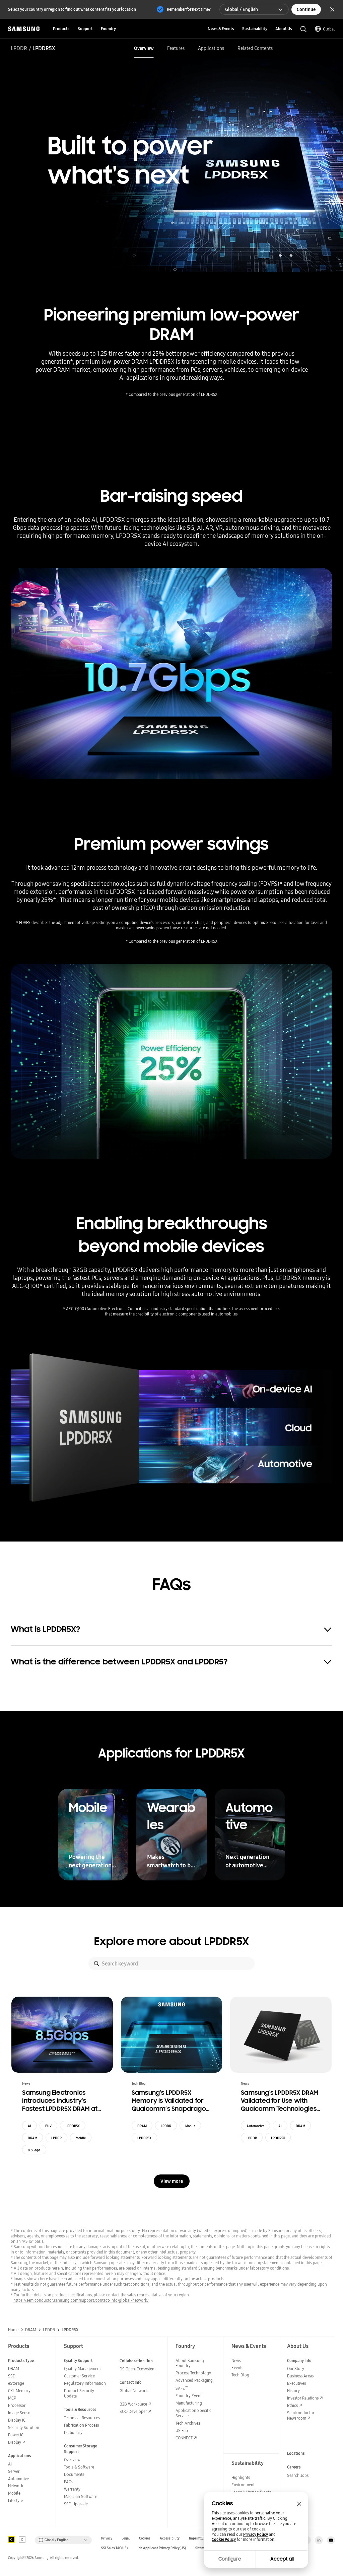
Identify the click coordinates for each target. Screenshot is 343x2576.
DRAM (32, 2138)
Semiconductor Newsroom (301, 2415)
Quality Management (82, 2369)
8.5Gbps (34, 2150)
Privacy (107, 2538)
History (293, 2391)
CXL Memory (19, 2391)
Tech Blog (240, 2375)
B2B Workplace (133, 2404)
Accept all (282, 2559)
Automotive (255, 2126)
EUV (48, 2126)
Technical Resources (82, 2418)
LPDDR (19, 48)
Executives (296, 2383)
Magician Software (81, 2496)
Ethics (292, 2405)
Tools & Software (79, 2467)
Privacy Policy (256, 2534)
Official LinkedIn (319, 2540)
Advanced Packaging (194, 2380)
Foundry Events (189, 2396)
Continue (306, 9)
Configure (230, 2559)
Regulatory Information (85, 2383)
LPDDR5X (73, 2126)
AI (29, 2126)
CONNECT (184, 2438)
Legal (126, 2538)
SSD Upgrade (76, 2504)
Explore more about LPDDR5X (171, 1941)
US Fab (182, 2430)
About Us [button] (284, 29)
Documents (74, 2474)
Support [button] (85, 29)
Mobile (81, 2138)
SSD (12, 2376)
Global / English (242, 9)
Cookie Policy (224, 2539)
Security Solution (24, 2427)
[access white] (22, 2539)
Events (237, 2368)
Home (13, 2330)
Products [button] (61, 29)
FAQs (68, 2482)
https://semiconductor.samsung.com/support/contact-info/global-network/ (81, 2300)
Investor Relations (303, 2398)
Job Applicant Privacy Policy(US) (161, 2548)
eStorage (16, 2383)
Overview (144, 48)
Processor (17, 2405)
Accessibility (170, 2538)
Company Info (299, 2360)
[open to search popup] (303, 29)
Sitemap (202, 2548)
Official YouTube (331, 2540)
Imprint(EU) (198, 2538)
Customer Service (79, 2376)
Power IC (16, 2435)
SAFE (182, 2388)
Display (15, 2442)
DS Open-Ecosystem (138, 2369)
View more (172, 2181)
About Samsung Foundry (190, 2363)
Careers (294, 2467)
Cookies (145, 2538)
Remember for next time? (189, 9)
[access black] (11, 2539)
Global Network (134, 2391)
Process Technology (193, 2373)
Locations (296, 2453)
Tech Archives (188, 2423)
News (236, 2360)
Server (14, 2471)
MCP (12, 2398)
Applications (211, 48)
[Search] (96, 1963)
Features (176, 48)
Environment (243, 2485)
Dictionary (73, 2432)
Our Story (296, 2369)
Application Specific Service (193, 2413)
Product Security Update (79, 2393)
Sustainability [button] (255, 29)
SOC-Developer (133, 2411)
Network (16, 2486)
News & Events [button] (221, 29)
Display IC (17, 2420)
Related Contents (255, 48)
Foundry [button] (108, 29)
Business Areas (300, 2376)
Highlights (241, 2477)
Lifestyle (15, 2500)
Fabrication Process (81, 2425)
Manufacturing (189, 2403)
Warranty (72, 2489)
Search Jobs (298, 2475)
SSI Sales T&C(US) (114, 2548)
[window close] (299, 2504)
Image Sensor (20, 2413)
